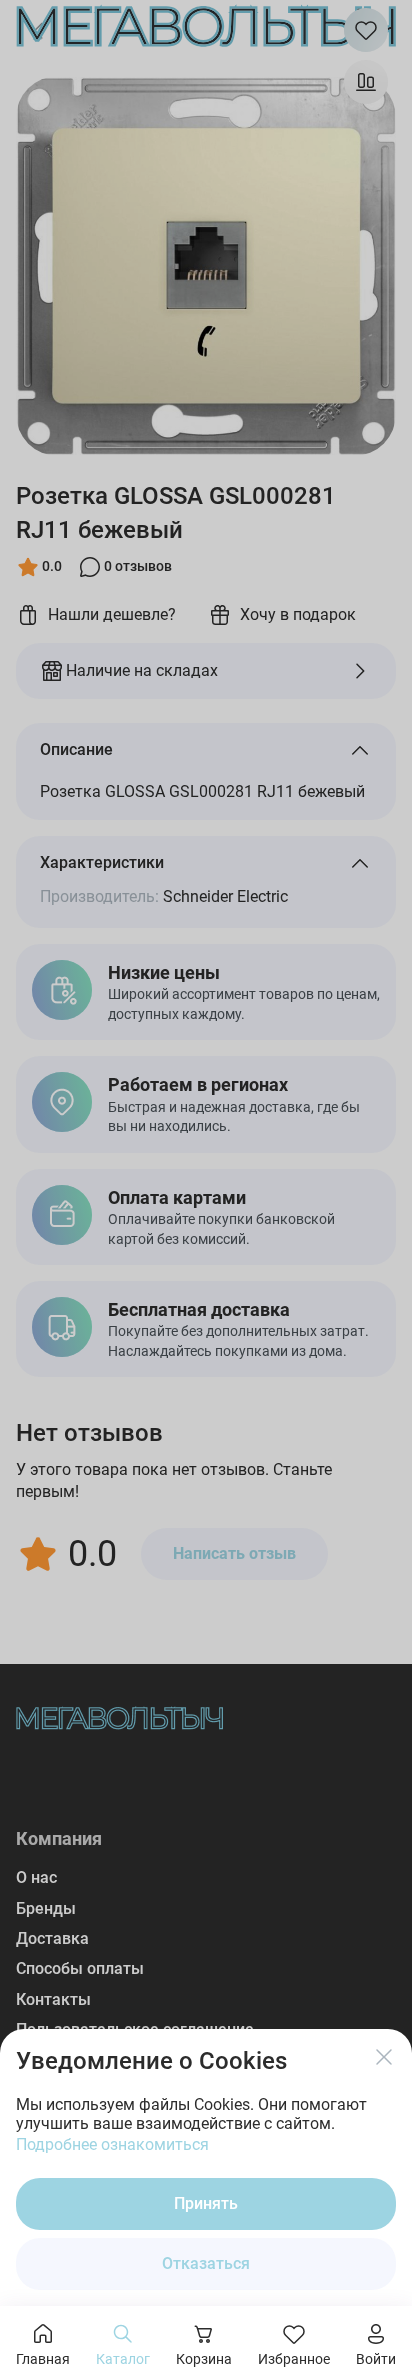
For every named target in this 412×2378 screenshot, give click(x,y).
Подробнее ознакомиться (112, 2144)
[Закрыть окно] (384, 2057)
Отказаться (206, 2263)
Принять (206, 2203)
